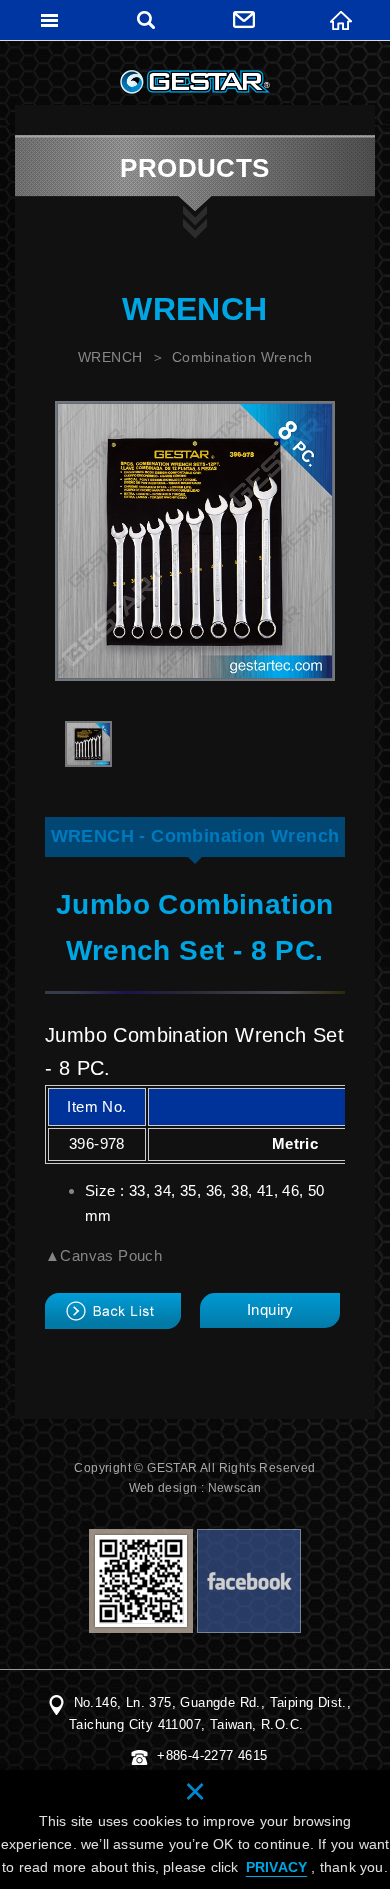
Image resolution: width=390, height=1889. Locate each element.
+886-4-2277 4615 (212, 1755)
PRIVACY (276, 1867)
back (113, 1311)
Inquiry (270, 1309)
